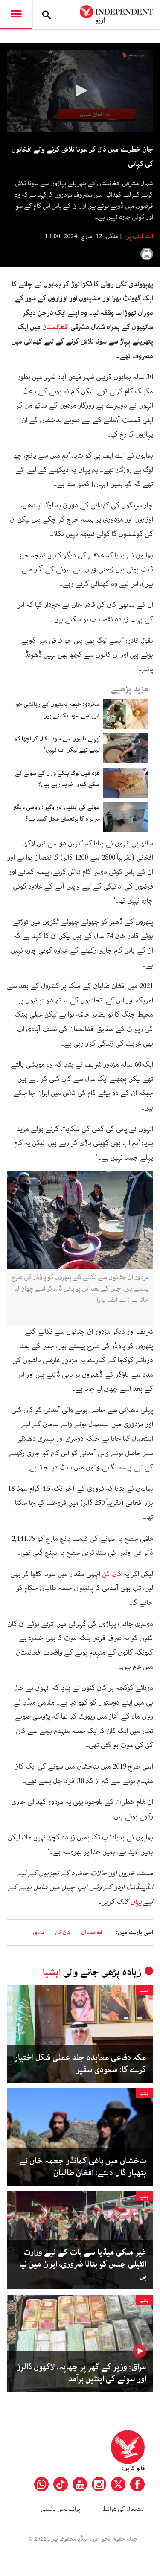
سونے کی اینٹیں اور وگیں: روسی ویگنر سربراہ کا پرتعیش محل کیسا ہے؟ (56, 813)
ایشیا (52, 1972)
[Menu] (16, 15)
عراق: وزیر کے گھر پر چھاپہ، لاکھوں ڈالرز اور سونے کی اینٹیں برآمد (81, 2373)
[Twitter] (118, 2484)
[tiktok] (61, 2484)
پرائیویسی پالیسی (60, 2509)
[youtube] (80, 2484)
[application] (80, 91)
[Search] (47, 15)
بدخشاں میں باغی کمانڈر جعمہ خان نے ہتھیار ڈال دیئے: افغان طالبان (83, 2167)
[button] (80, 90)
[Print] (147, 254)
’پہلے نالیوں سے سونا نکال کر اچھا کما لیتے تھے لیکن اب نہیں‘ (57, 744)
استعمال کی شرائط (124, 2509)
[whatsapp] (41, 2484)
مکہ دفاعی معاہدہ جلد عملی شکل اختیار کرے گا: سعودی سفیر (80, 2064)
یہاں (136, 1902)
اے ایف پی (138, 236)
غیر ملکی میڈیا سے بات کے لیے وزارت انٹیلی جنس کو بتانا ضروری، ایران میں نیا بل (83, 2264)
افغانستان (55, 327)
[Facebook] (137, 2484)
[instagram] (99, 2484)
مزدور (38, 1933)
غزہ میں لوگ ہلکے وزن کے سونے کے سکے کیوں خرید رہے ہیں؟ (57, 779)
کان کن (112, 1574)
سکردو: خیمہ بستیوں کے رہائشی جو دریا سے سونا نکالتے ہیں (58, 710)
